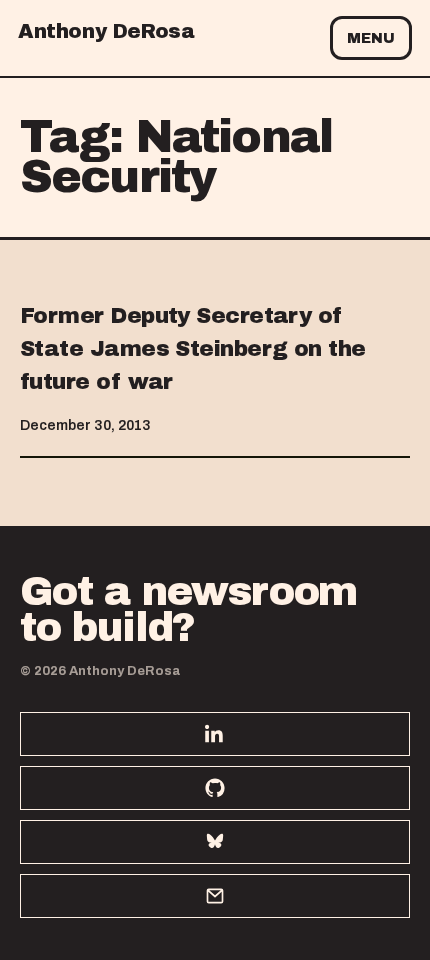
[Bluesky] (215, 842)
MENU (371, 38)
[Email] (215, 896)
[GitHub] (215, 788)
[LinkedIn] (215, 734)
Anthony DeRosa (106, 31)
